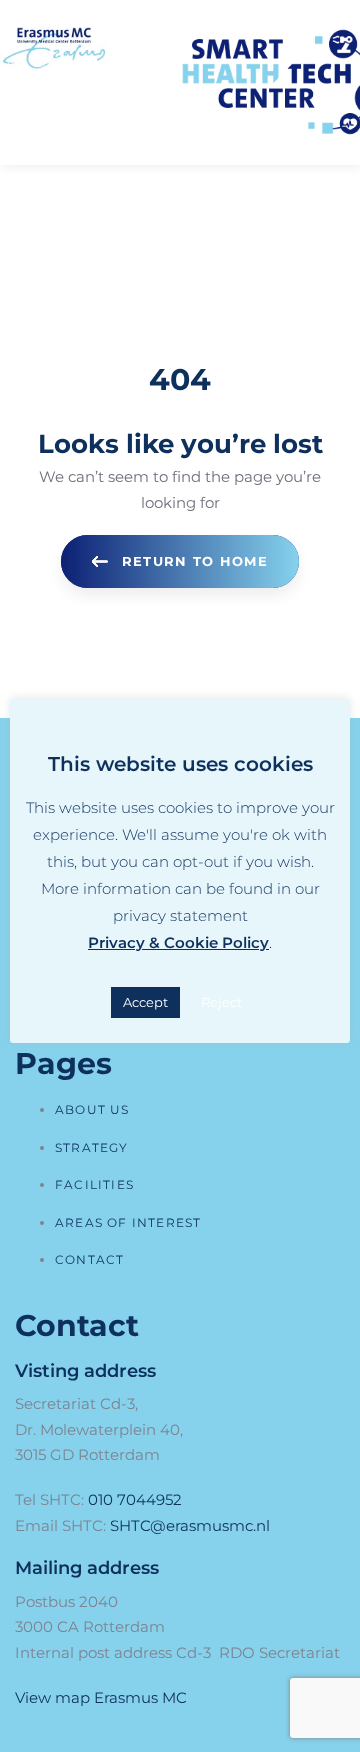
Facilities (94, 1184)
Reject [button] (221, 1002)
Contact (89, 1259)
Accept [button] (145, 1002)
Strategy (92, 1147)
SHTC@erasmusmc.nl (190, 1525)
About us (92, 1109)
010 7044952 (135, 1499)
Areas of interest (128, 1222)
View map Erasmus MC (101, 1697)
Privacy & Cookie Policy (178, 942)
